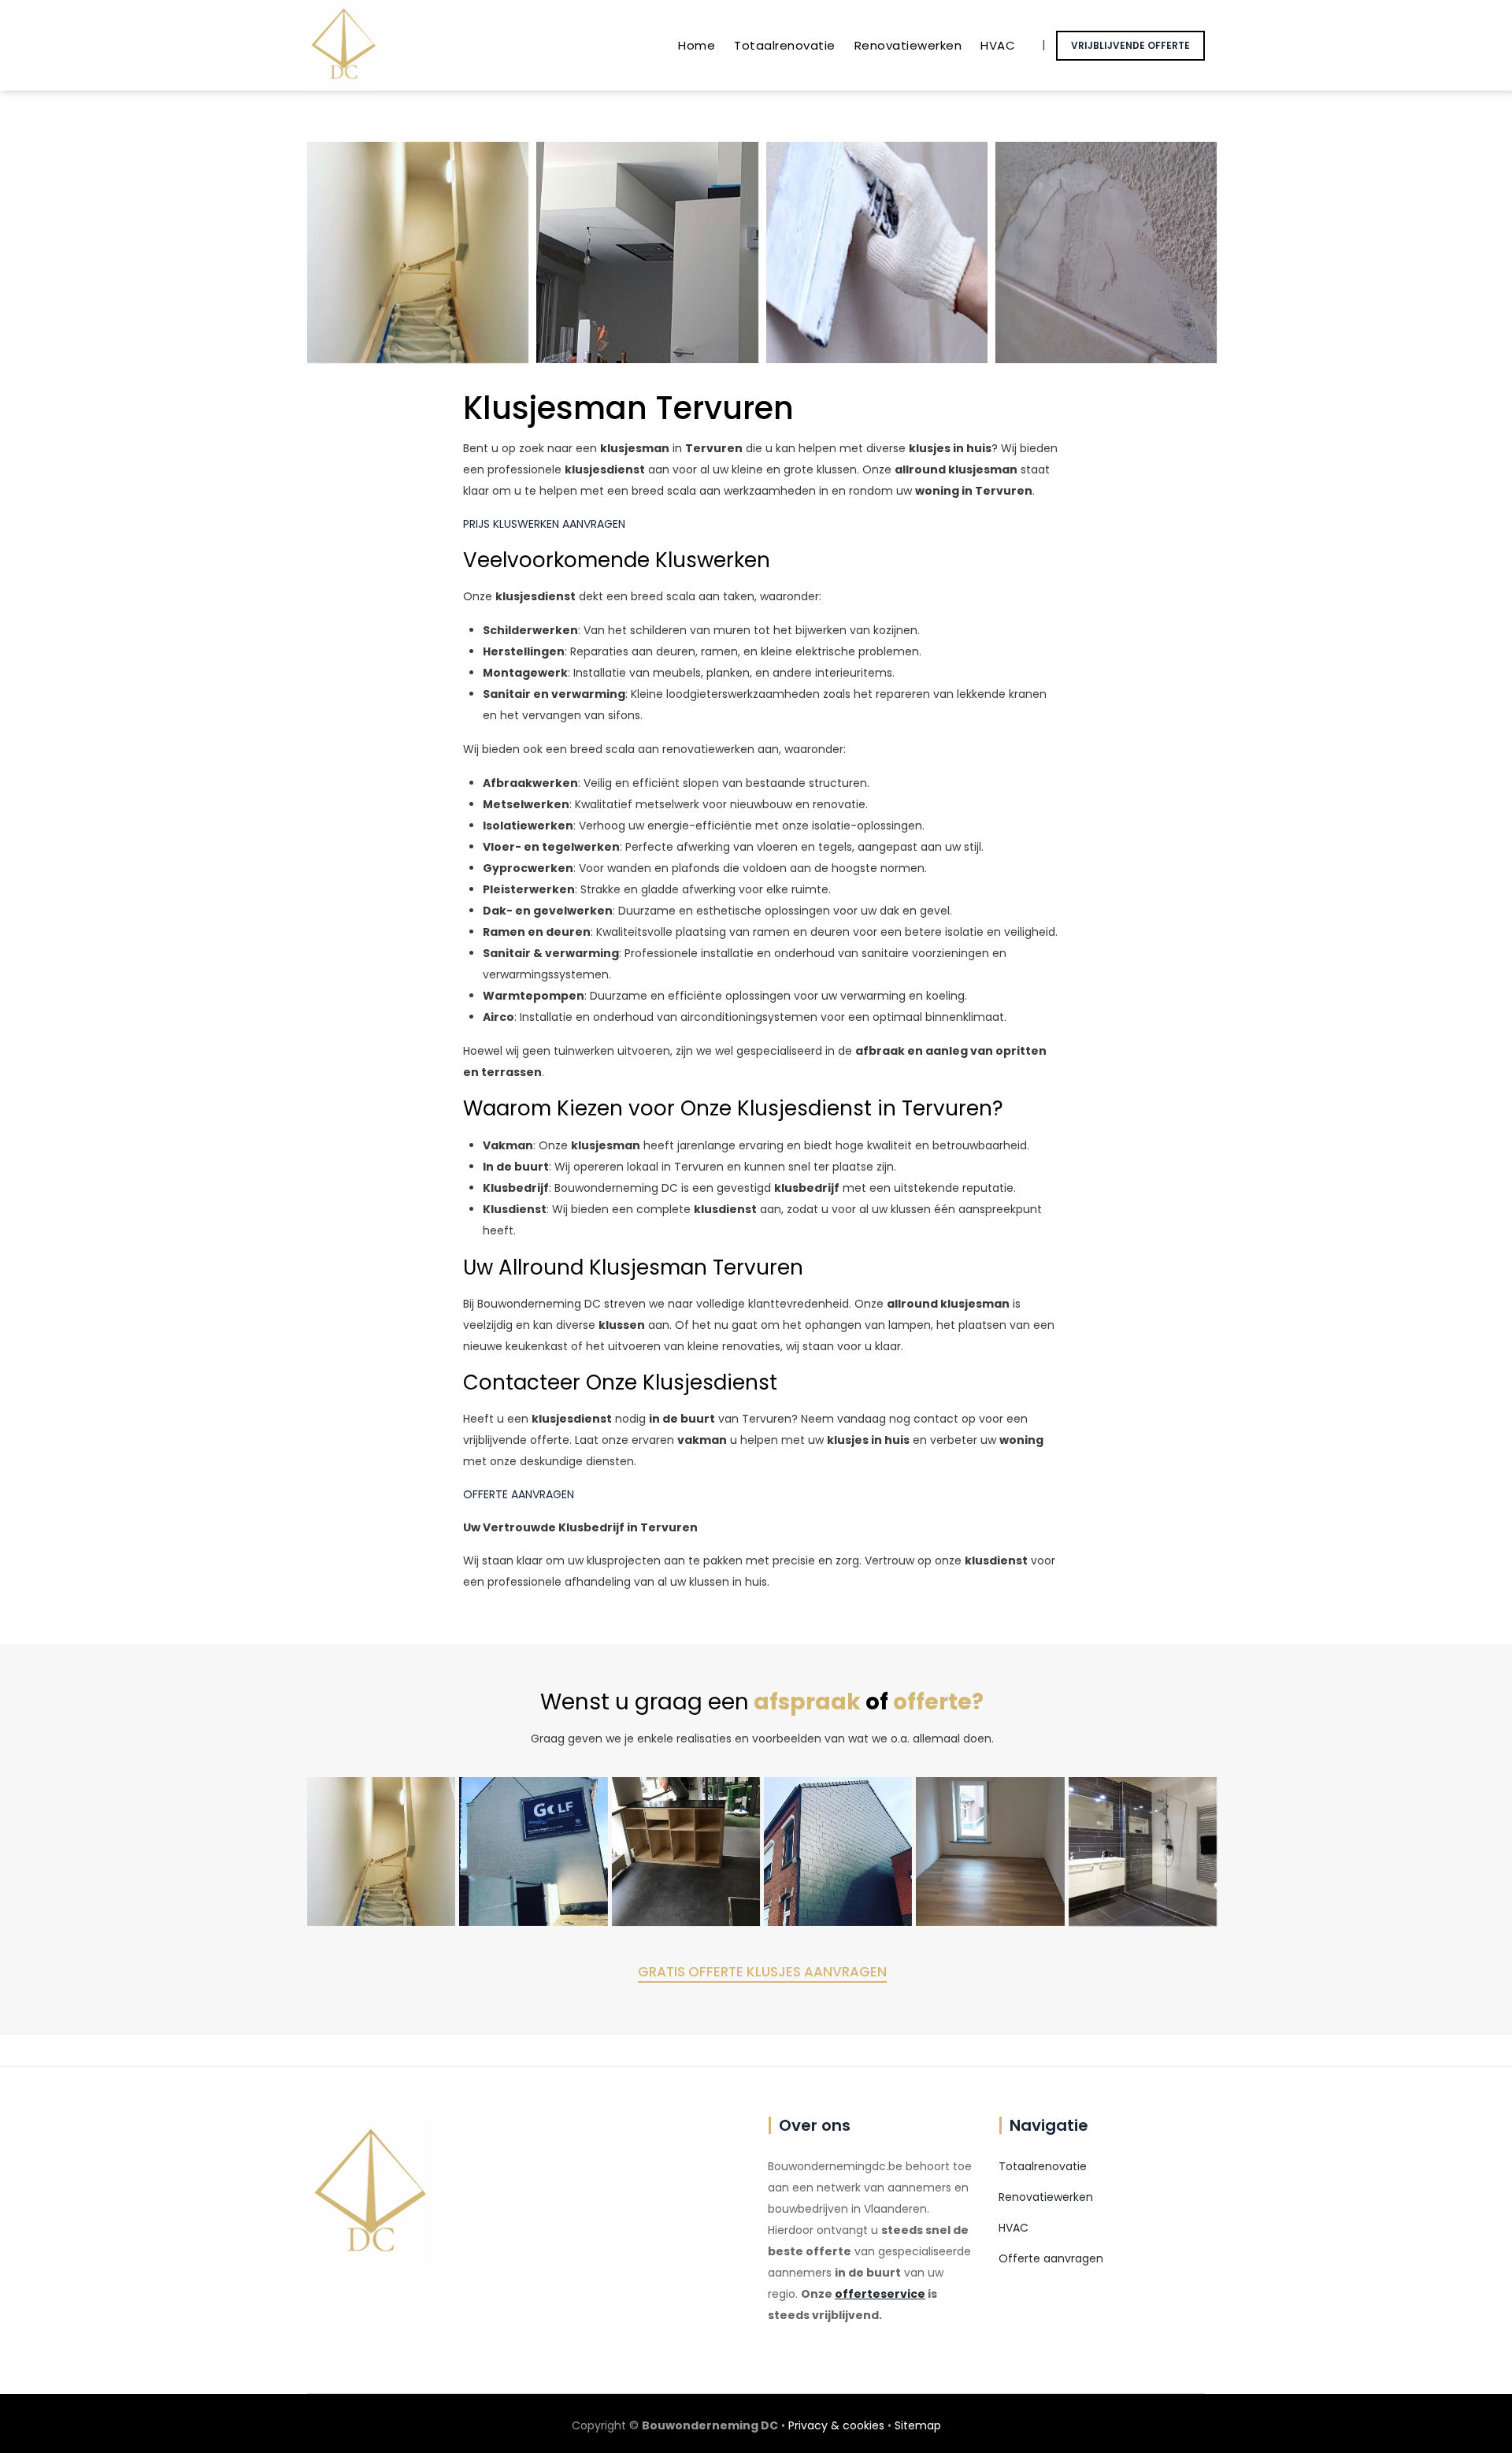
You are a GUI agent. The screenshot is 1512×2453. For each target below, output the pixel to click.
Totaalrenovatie (785, 45)
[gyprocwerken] (877, 252)
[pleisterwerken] (1106, 252)
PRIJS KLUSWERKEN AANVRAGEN (544, 524)
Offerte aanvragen (1051, 2258)
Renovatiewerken (908, 45)
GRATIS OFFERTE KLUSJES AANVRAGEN (762, 1972)
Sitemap (918, 2425)
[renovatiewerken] (418, 252)
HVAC (998, 45)
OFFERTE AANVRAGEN (519, 1494)
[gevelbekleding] (838, 1851)
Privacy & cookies (836, 2425)
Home (697, 45)
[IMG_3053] (990, 1851)
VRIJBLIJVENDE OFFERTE (1130, 45)
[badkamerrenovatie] (1143, 1851)
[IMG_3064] (533, 1851)
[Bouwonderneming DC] (343, 45)
